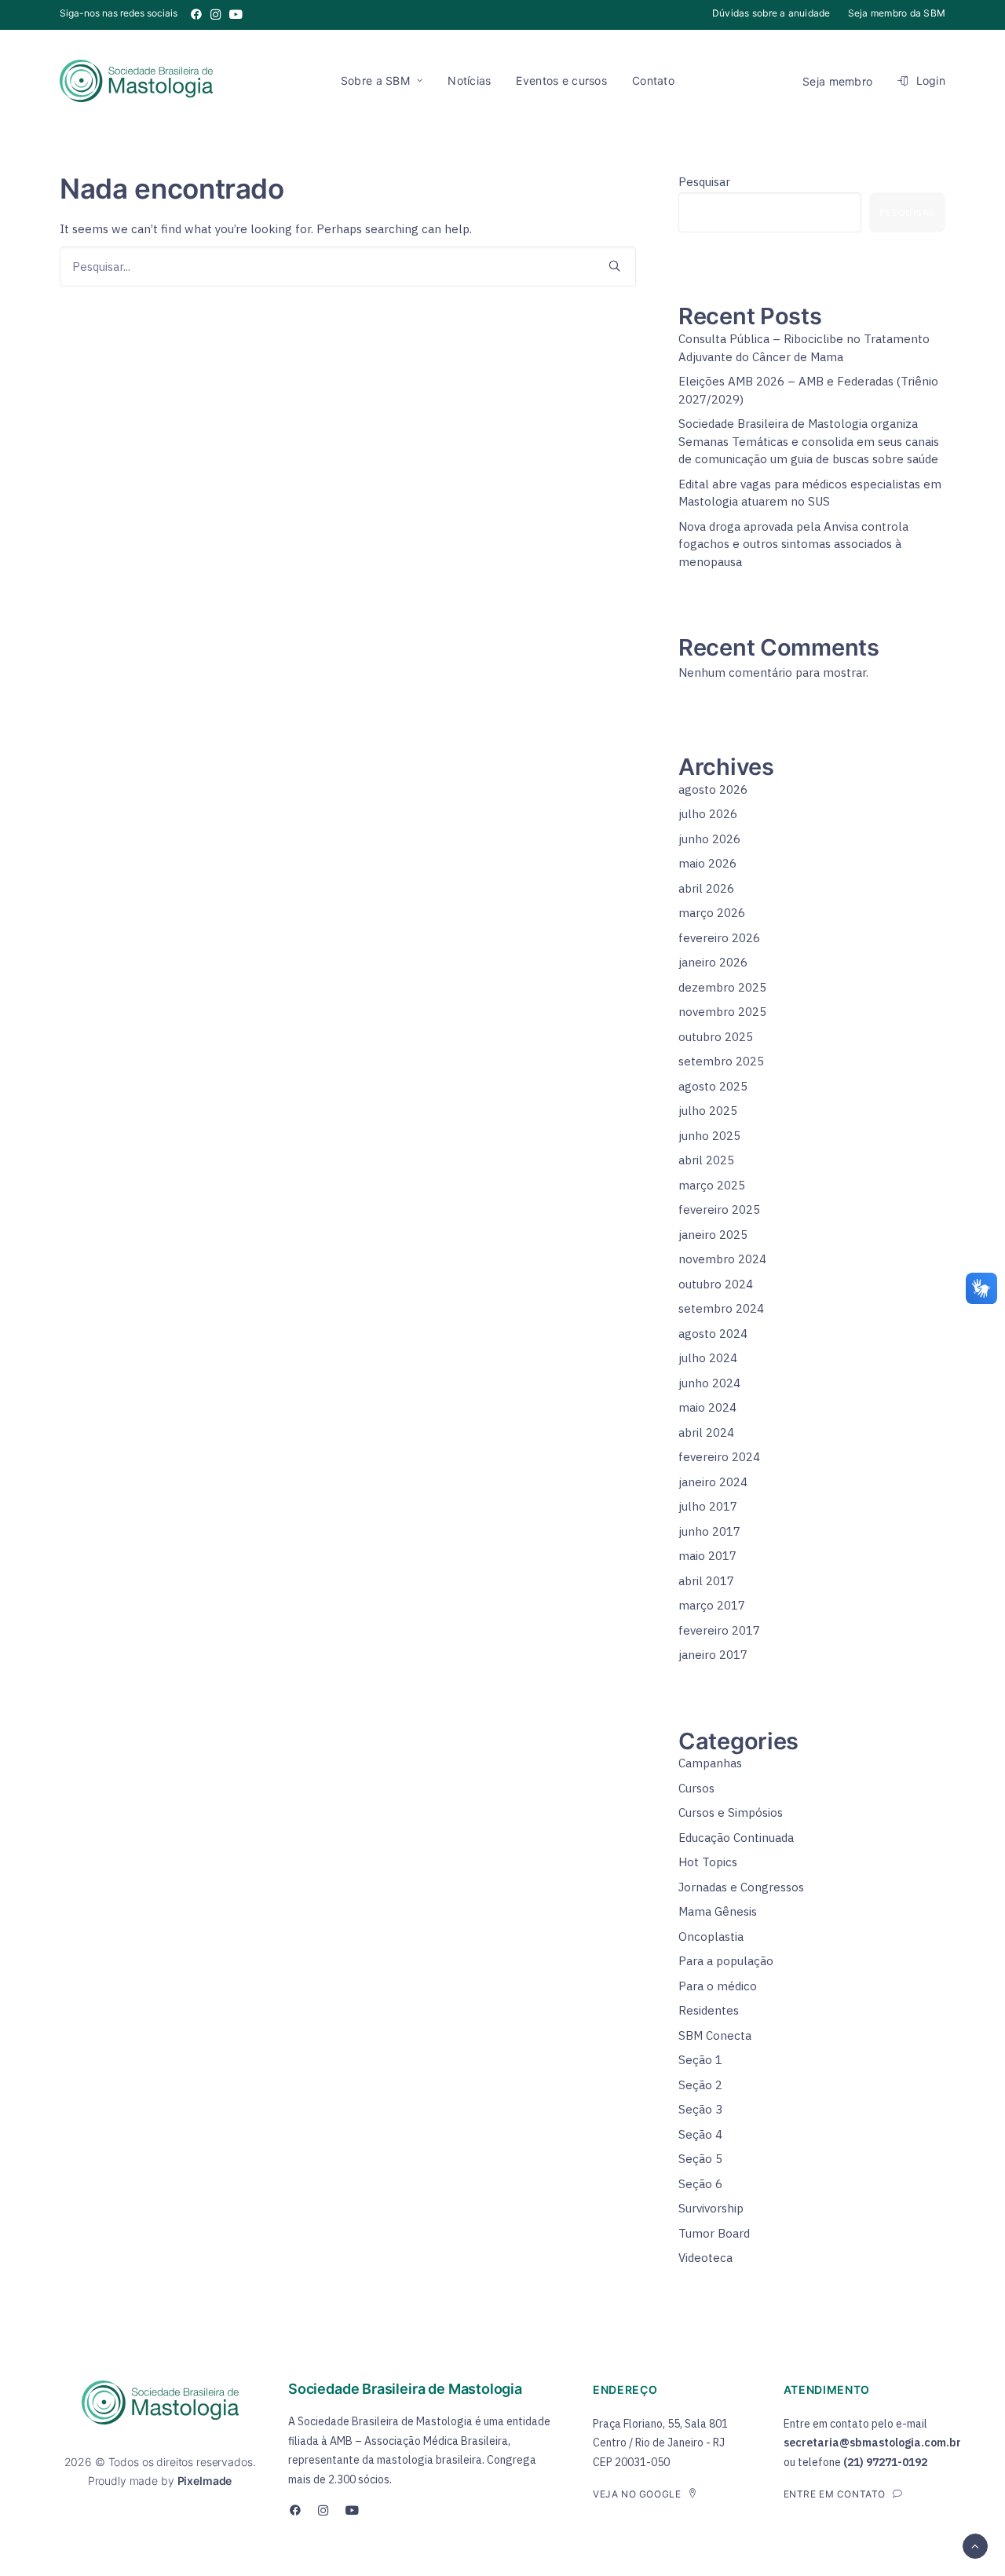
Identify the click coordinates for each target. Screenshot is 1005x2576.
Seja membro (837, 81)
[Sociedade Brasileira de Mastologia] (136, 81)
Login (931, 80)
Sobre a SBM (375, 80)
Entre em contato (835, 2494)
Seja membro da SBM (897, 13)
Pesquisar (704, 182)
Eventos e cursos (561, 80)
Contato (653, 80)
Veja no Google (637, 2494)
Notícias (469, 80)
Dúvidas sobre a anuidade (771, 13)
